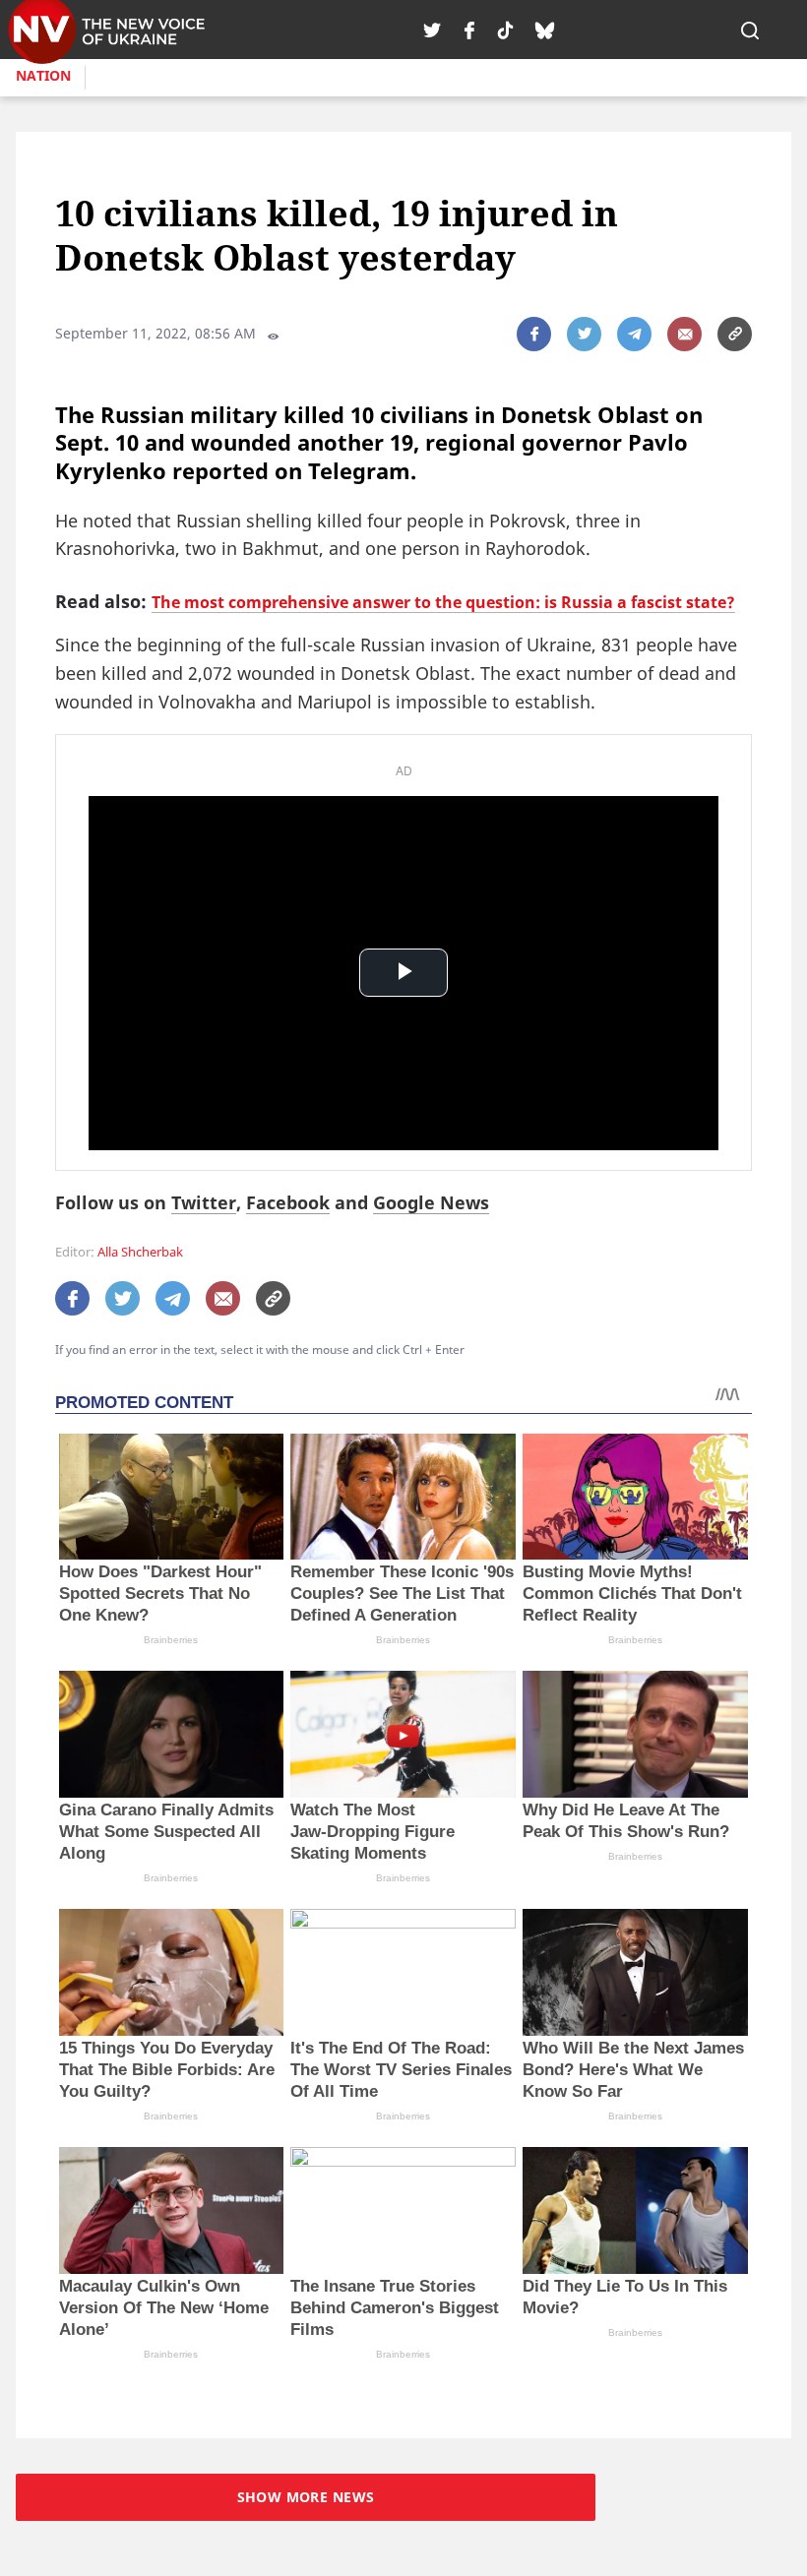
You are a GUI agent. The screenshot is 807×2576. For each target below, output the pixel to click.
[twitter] (432, 30)
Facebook (288, 1202)
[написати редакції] (684, 334)
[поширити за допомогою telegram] (634, 334)
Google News (431, 1202)
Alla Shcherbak (140, 1252)
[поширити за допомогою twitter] (584, 334)
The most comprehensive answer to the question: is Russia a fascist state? (443, 602)
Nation (43, 75)
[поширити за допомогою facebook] (534, 334)
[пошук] (750, 30)
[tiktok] (505, 30)
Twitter (204, 1202)
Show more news (306, 2497)
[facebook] (469, 30)
